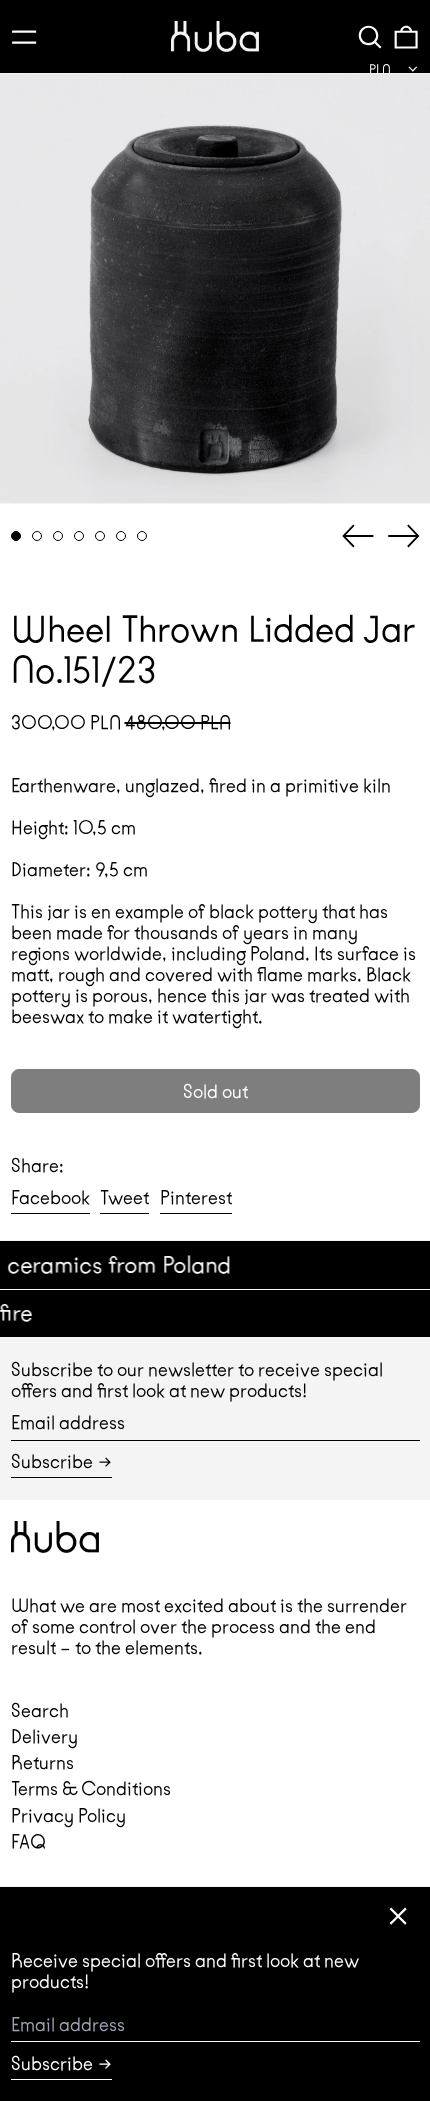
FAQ (28, 1841)
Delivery (44, 1736)
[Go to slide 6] (121, 536)
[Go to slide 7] (142, 536)
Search (40, 1710)
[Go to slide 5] (100, 536)
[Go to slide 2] (37, 536)
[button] (370, 36)
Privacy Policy (68, 1815)
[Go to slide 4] (79, 536)
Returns (42, 1762)
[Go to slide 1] (16, 536)
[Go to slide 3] (58, 536)
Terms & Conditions (91, 1788)
